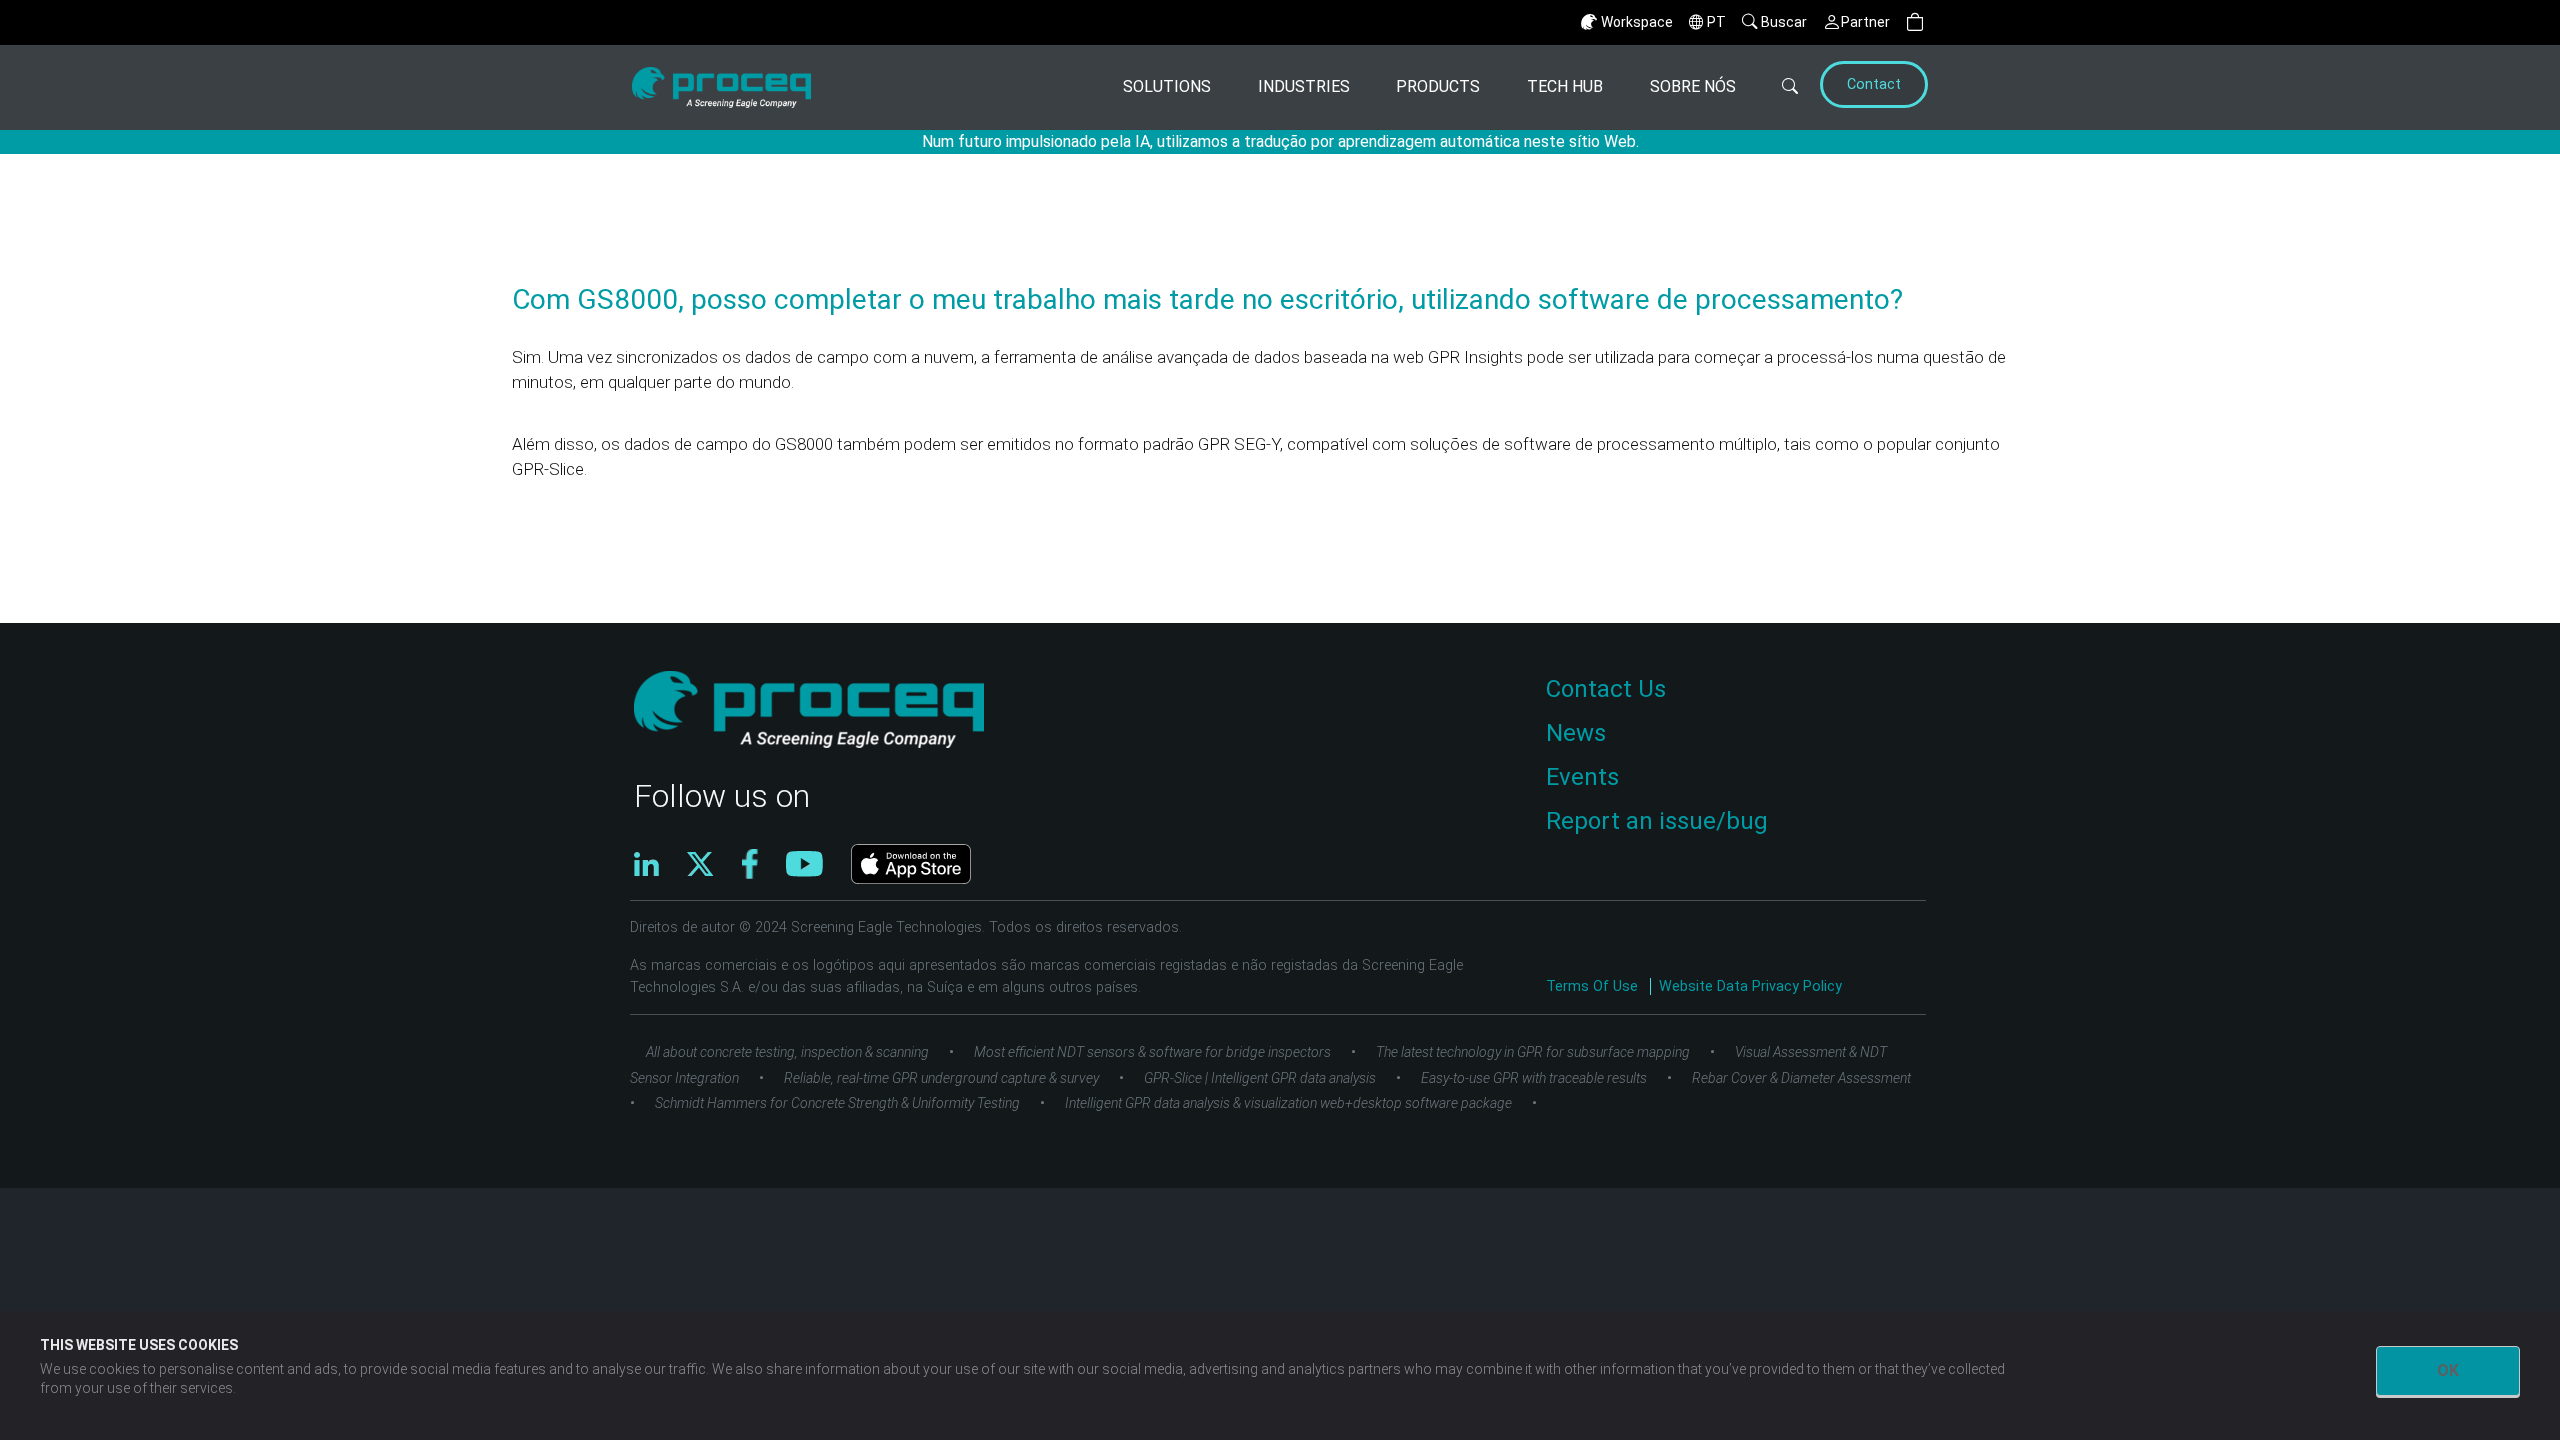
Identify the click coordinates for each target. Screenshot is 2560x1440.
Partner (1865, 22)
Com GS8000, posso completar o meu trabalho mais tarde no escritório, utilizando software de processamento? (1207, 299)
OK (2448, 1370)
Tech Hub (1565, 86)
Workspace (1637, 22)
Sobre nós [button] (1693, 86)
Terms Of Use (1594, 986)
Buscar (1784, 22)
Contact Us (1606, 689)
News (1576, 733)
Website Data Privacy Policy (1750, 986)
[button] (1915, 22)
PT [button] (1716, 22)
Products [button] (1438, 86)
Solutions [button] (1167, 86)
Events (1582, 777)
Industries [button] (1304, 86)
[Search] (1775, 87)
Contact (1874, 84)
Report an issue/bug (1657, 821)
